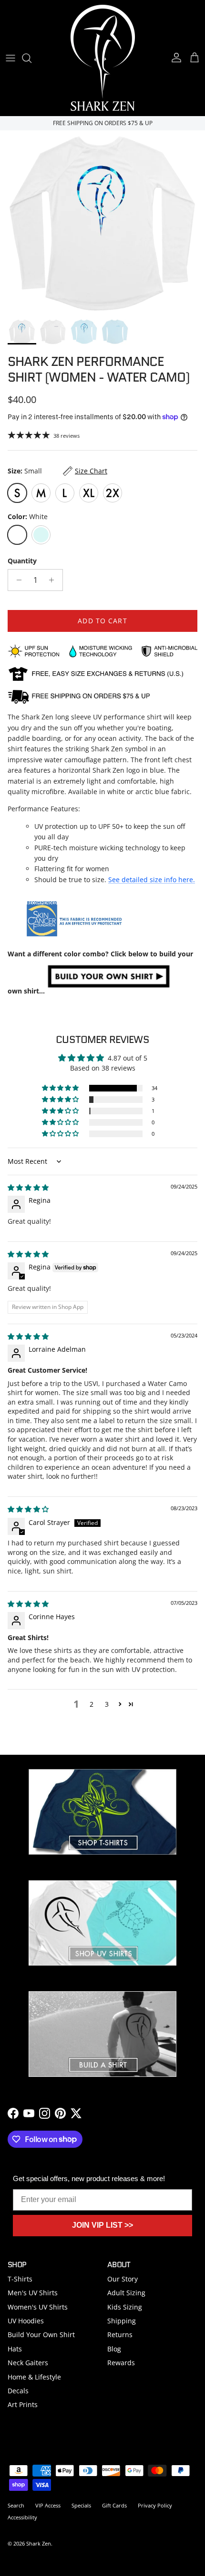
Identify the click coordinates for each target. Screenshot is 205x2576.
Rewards (121, 2363)
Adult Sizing (126, 2293)
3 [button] (107, 1704)
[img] (28, 1187)
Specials (81, 2505)
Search (16, 2505)
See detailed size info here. (152, 880)
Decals (18, 2391)
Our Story (123, 2279)
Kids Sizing (125, 2307)
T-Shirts (20, 2279)
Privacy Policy (155, 2505)
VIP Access (48, 2505)
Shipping (122, 2321)
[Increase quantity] (54, 580)
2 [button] (92, 1704)
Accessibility (22, 2517)
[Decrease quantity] (16, 580)
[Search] (31, 58)
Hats (15, 2349)
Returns (120, 2335)
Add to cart (102, 621)
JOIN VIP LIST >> (102, 2225)
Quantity (22, 561)
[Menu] (10, 58)
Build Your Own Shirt (41, 2335)
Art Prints (23, 2404)
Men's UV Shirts (33, 2293)
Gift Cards (114, 2505)
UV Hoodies (26, 2321)
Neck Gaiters (28, 2363)
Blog (114, 2349)
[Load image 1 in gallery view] (102, 222)
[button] (61, 1088)
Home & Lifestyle (34, 2377)
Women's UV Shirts (38, 2307)
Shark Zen (39, 2543)
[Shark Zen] (103, 58)
